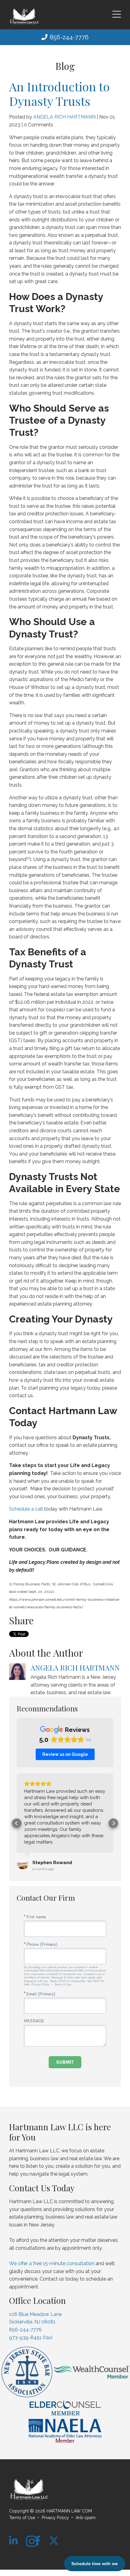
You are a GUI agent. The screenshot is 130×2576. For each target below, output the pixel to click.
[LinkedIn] (13, 2541)
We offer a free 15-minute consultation (52, 2263)
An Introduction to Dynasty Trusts (59, 94)
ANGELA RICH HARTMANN (64, 117)
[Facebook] (37, 2541)
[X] (54, 2541)
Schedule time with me (95, 2564)
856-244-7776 (69, 37)
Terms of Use (22, 2518)
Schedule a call (26, 1509)
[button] (17, 1823)
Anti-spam (86, 2518)
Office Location (37, 2300)
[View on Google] (23, 1866)
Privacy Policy (55, 2518)
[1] (11, 1584)
